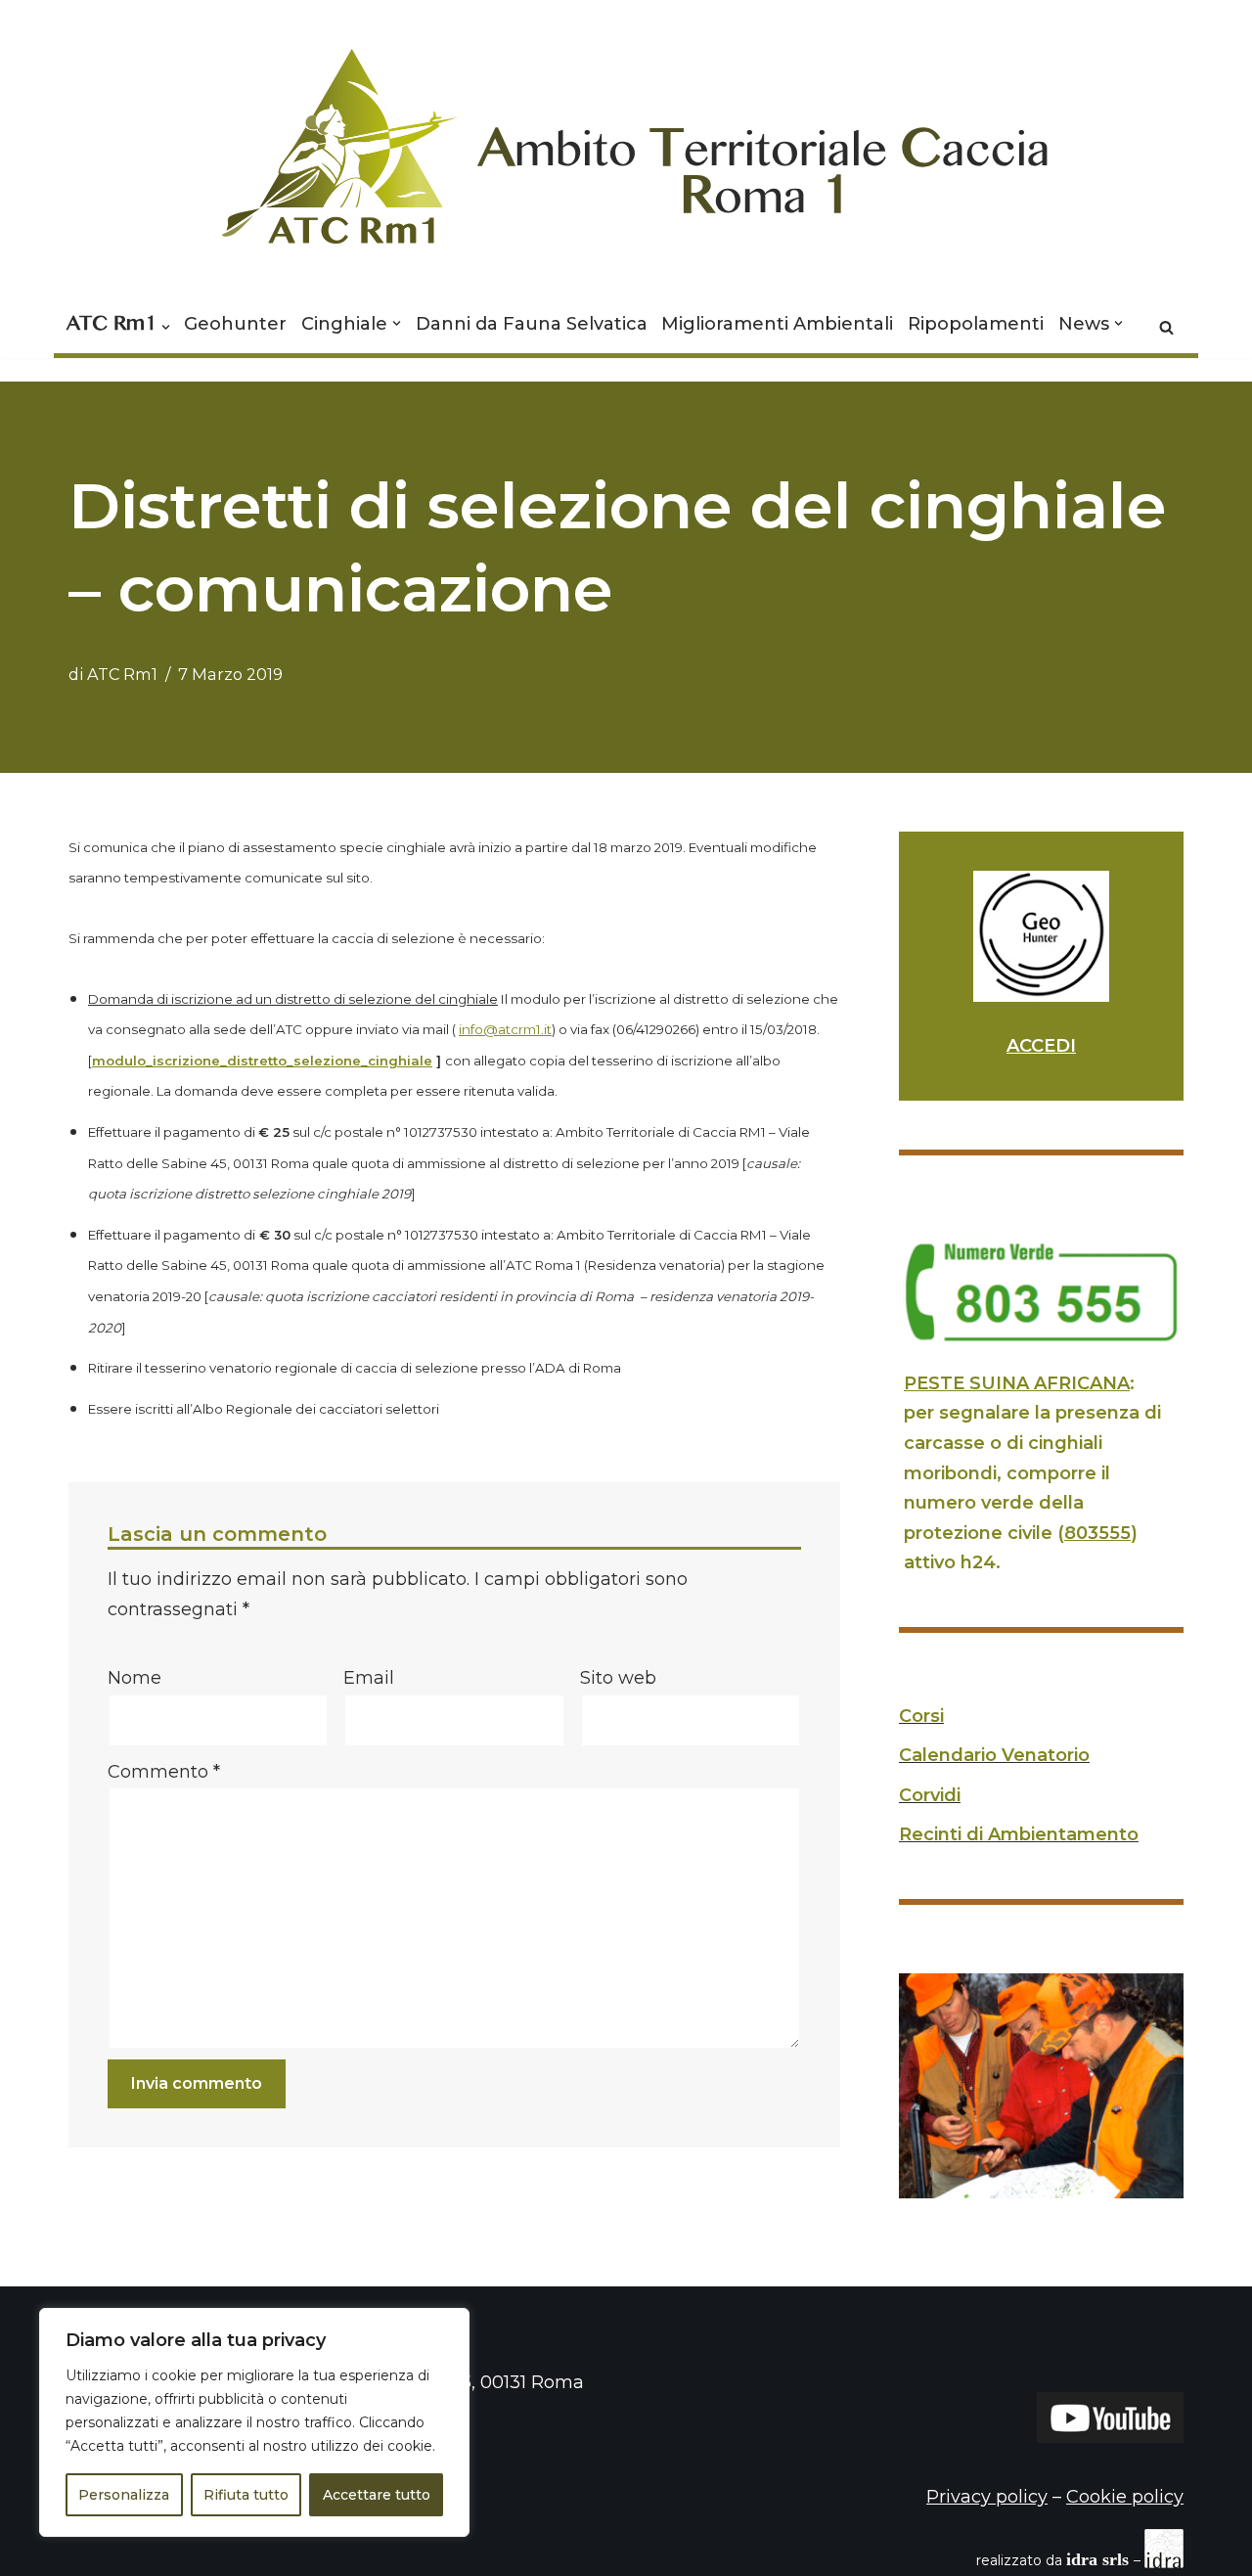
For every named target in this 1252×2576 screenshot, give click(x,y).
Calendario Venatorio (994, 1755)
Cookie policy (1125, 2497)
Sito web (618, 1678)
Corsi (921, 1716)
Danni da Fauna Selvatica (532, 324)
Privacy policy (987, 2497)
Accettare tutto (377, 2495)
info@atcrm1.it (505, 1029)
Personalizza (124, 2495)
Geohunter (235, 324)
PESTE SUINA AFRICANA (1017, 1383)
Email (369, 1678)
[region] (254, 2422)
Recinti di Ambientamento (1019, 1834)
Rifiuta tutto (246, 2495)
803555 (1097, 1533)
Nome (134, 1678)
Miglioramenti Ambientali (777, 324)
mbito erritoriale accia (764, 160)
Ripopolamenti (976, 324)
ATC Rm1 (122, 674)
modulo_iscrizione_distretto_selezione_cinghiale (262, 1061)
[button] (166, 327)
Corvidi (930, 1795)
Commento (164, 1772)
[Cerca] (1166, 327)
